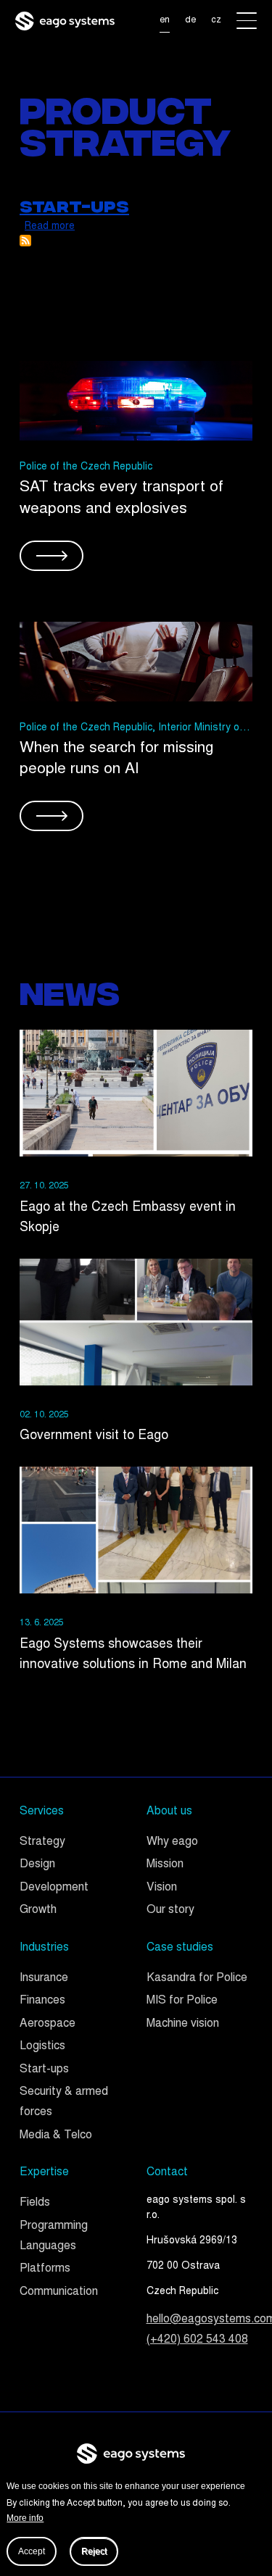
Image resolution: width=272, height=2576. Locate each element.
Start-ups (44, 2070)
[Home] (65, 21)
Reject (94, 2551)
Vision (162, 1888)
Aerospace (48, 2024)
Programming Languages (54, 2237)
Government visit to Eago (94, 1436)
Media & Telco (56, 2136)
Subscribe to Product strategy (25, 241)
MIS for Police (182, 2001)
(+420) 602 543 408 (197, 2340)
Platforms (45, 2269)
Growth (38, 1910)
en (165, 20)
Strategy (42, 1842)
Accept (32, 2551)
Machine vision (183, 2024)
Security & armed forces (64, 2102)
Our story (170, 1910)
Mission (165, 1865)
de (190, 20)
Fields (35, 2203)
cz (216, 20)
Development (54, 1888)
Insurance (44, 1979)
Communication (59, 2292)
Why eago (172, 1842)
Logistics (42, 2047)
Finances (42, 2001)
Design (37, 1865)
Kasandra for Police (197, 1979)
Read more (50, 227)
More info (25, 2518)
